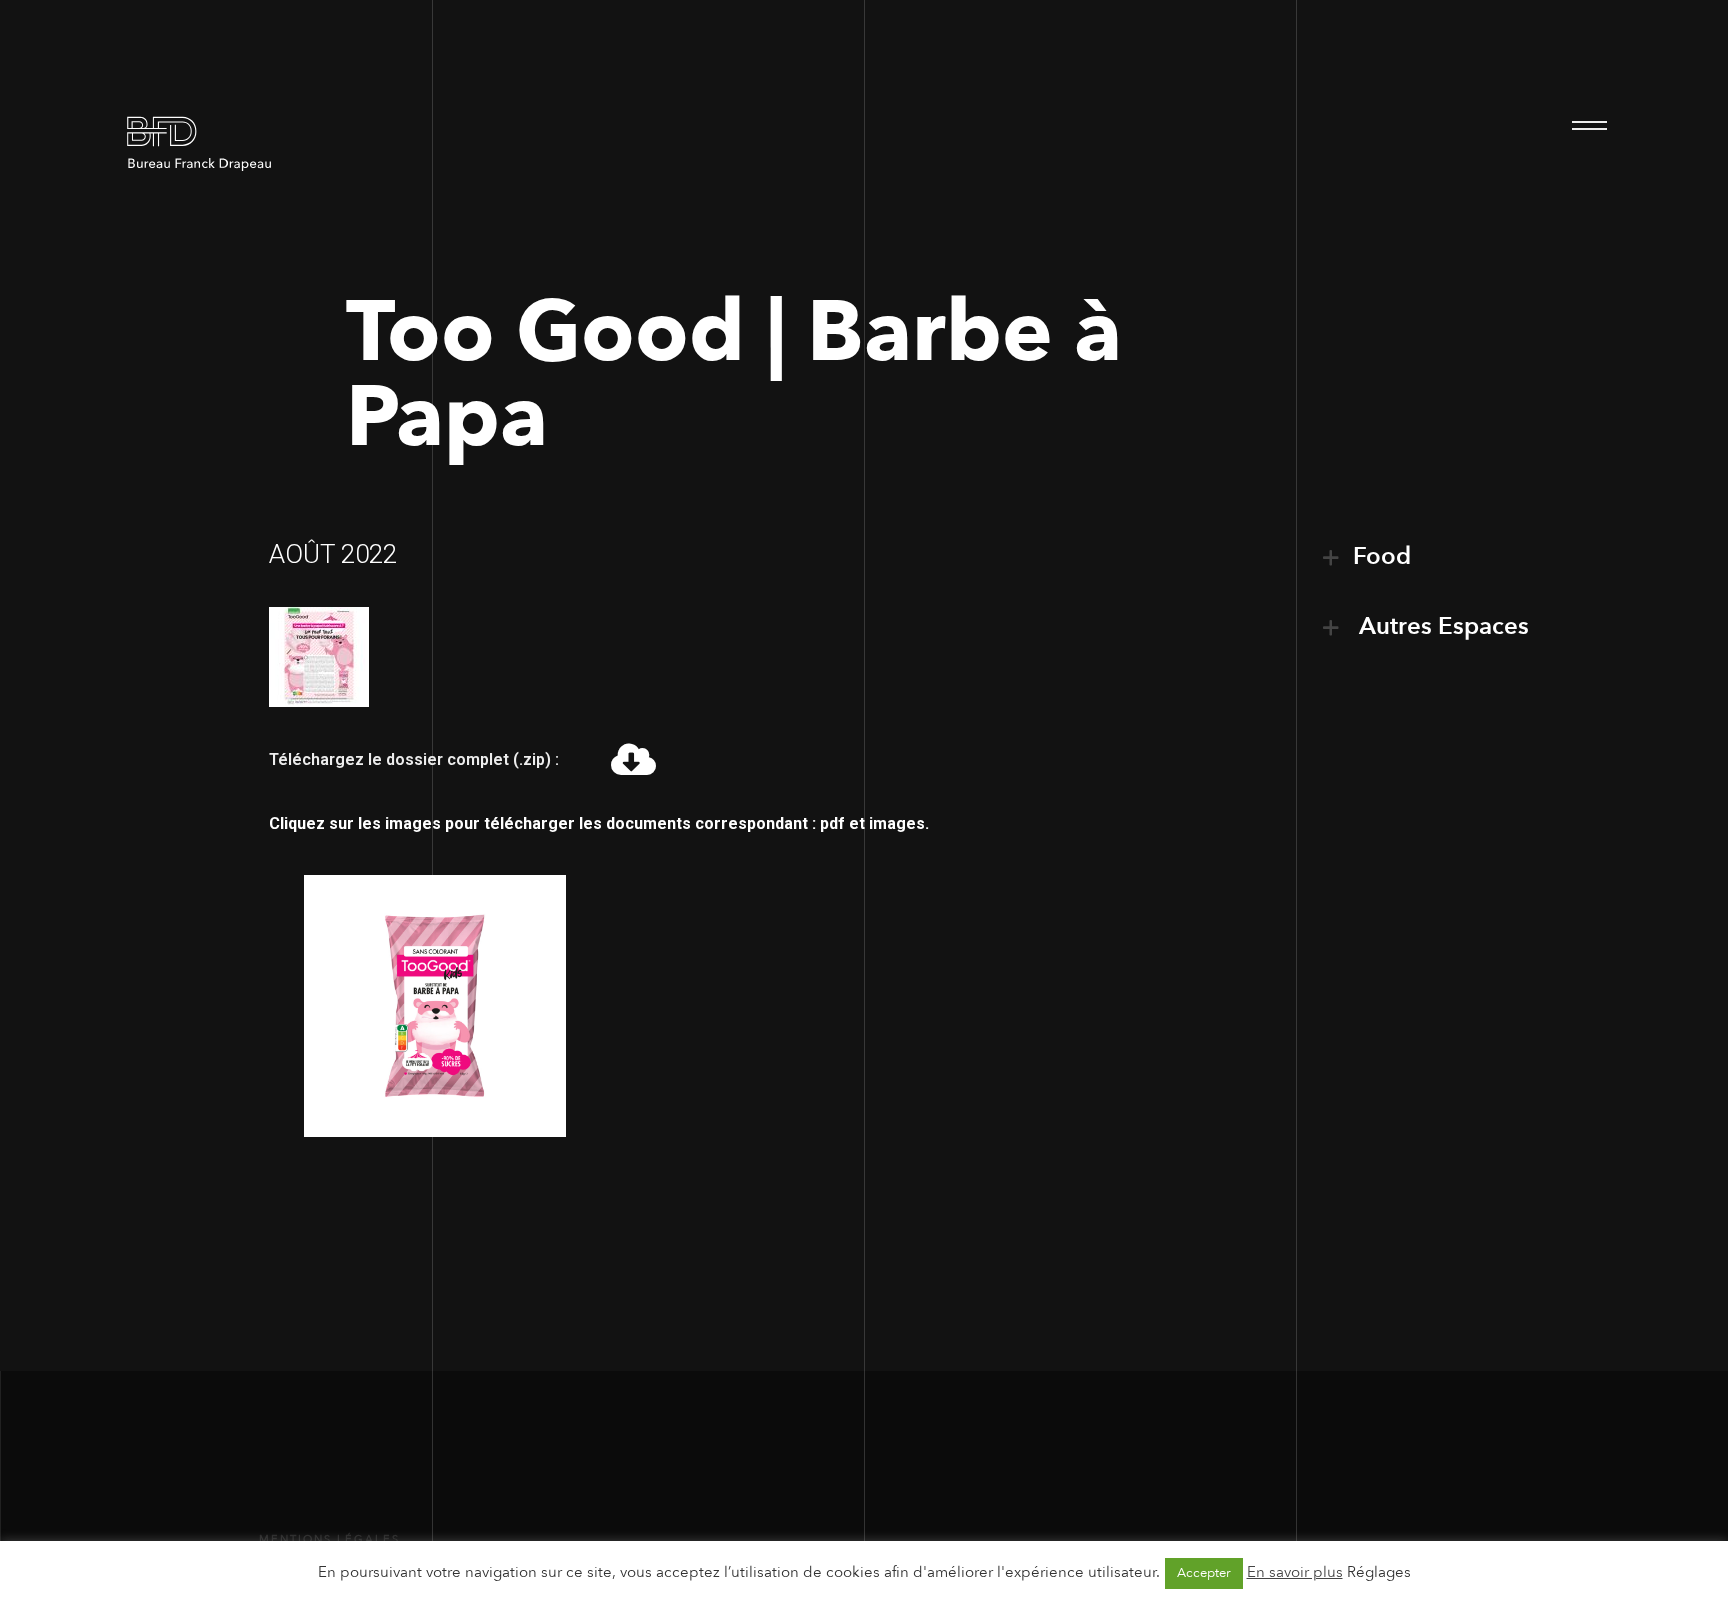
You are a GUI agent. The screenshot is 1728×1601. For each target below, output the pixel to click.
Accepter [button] (1204, 1573)
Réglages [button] (1379, 1572)
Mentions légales (329, 1539)
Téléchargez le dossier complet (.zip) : (414, 759)
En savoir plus (1295, 1572)
